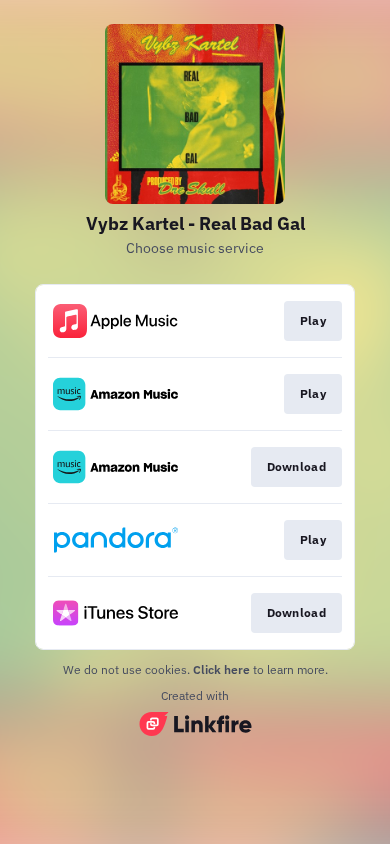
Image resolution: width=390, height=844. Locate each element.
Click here (221, 669)
